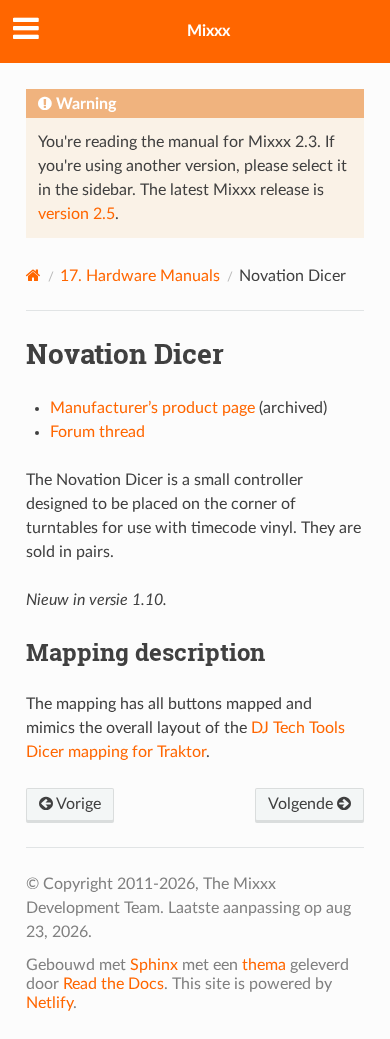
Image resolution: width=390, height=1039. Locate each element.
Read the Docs (113, 984)
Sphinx (154, 965)
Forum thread (97, 432)
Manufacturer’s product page (152, 408)
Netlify (49, 1003)
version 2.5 (76, 214)
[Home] (33, 275)
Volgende (302, 804)
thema (264, 965)
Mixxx (208, 31)
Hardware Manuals (140, 276)
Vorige (77, 804)
